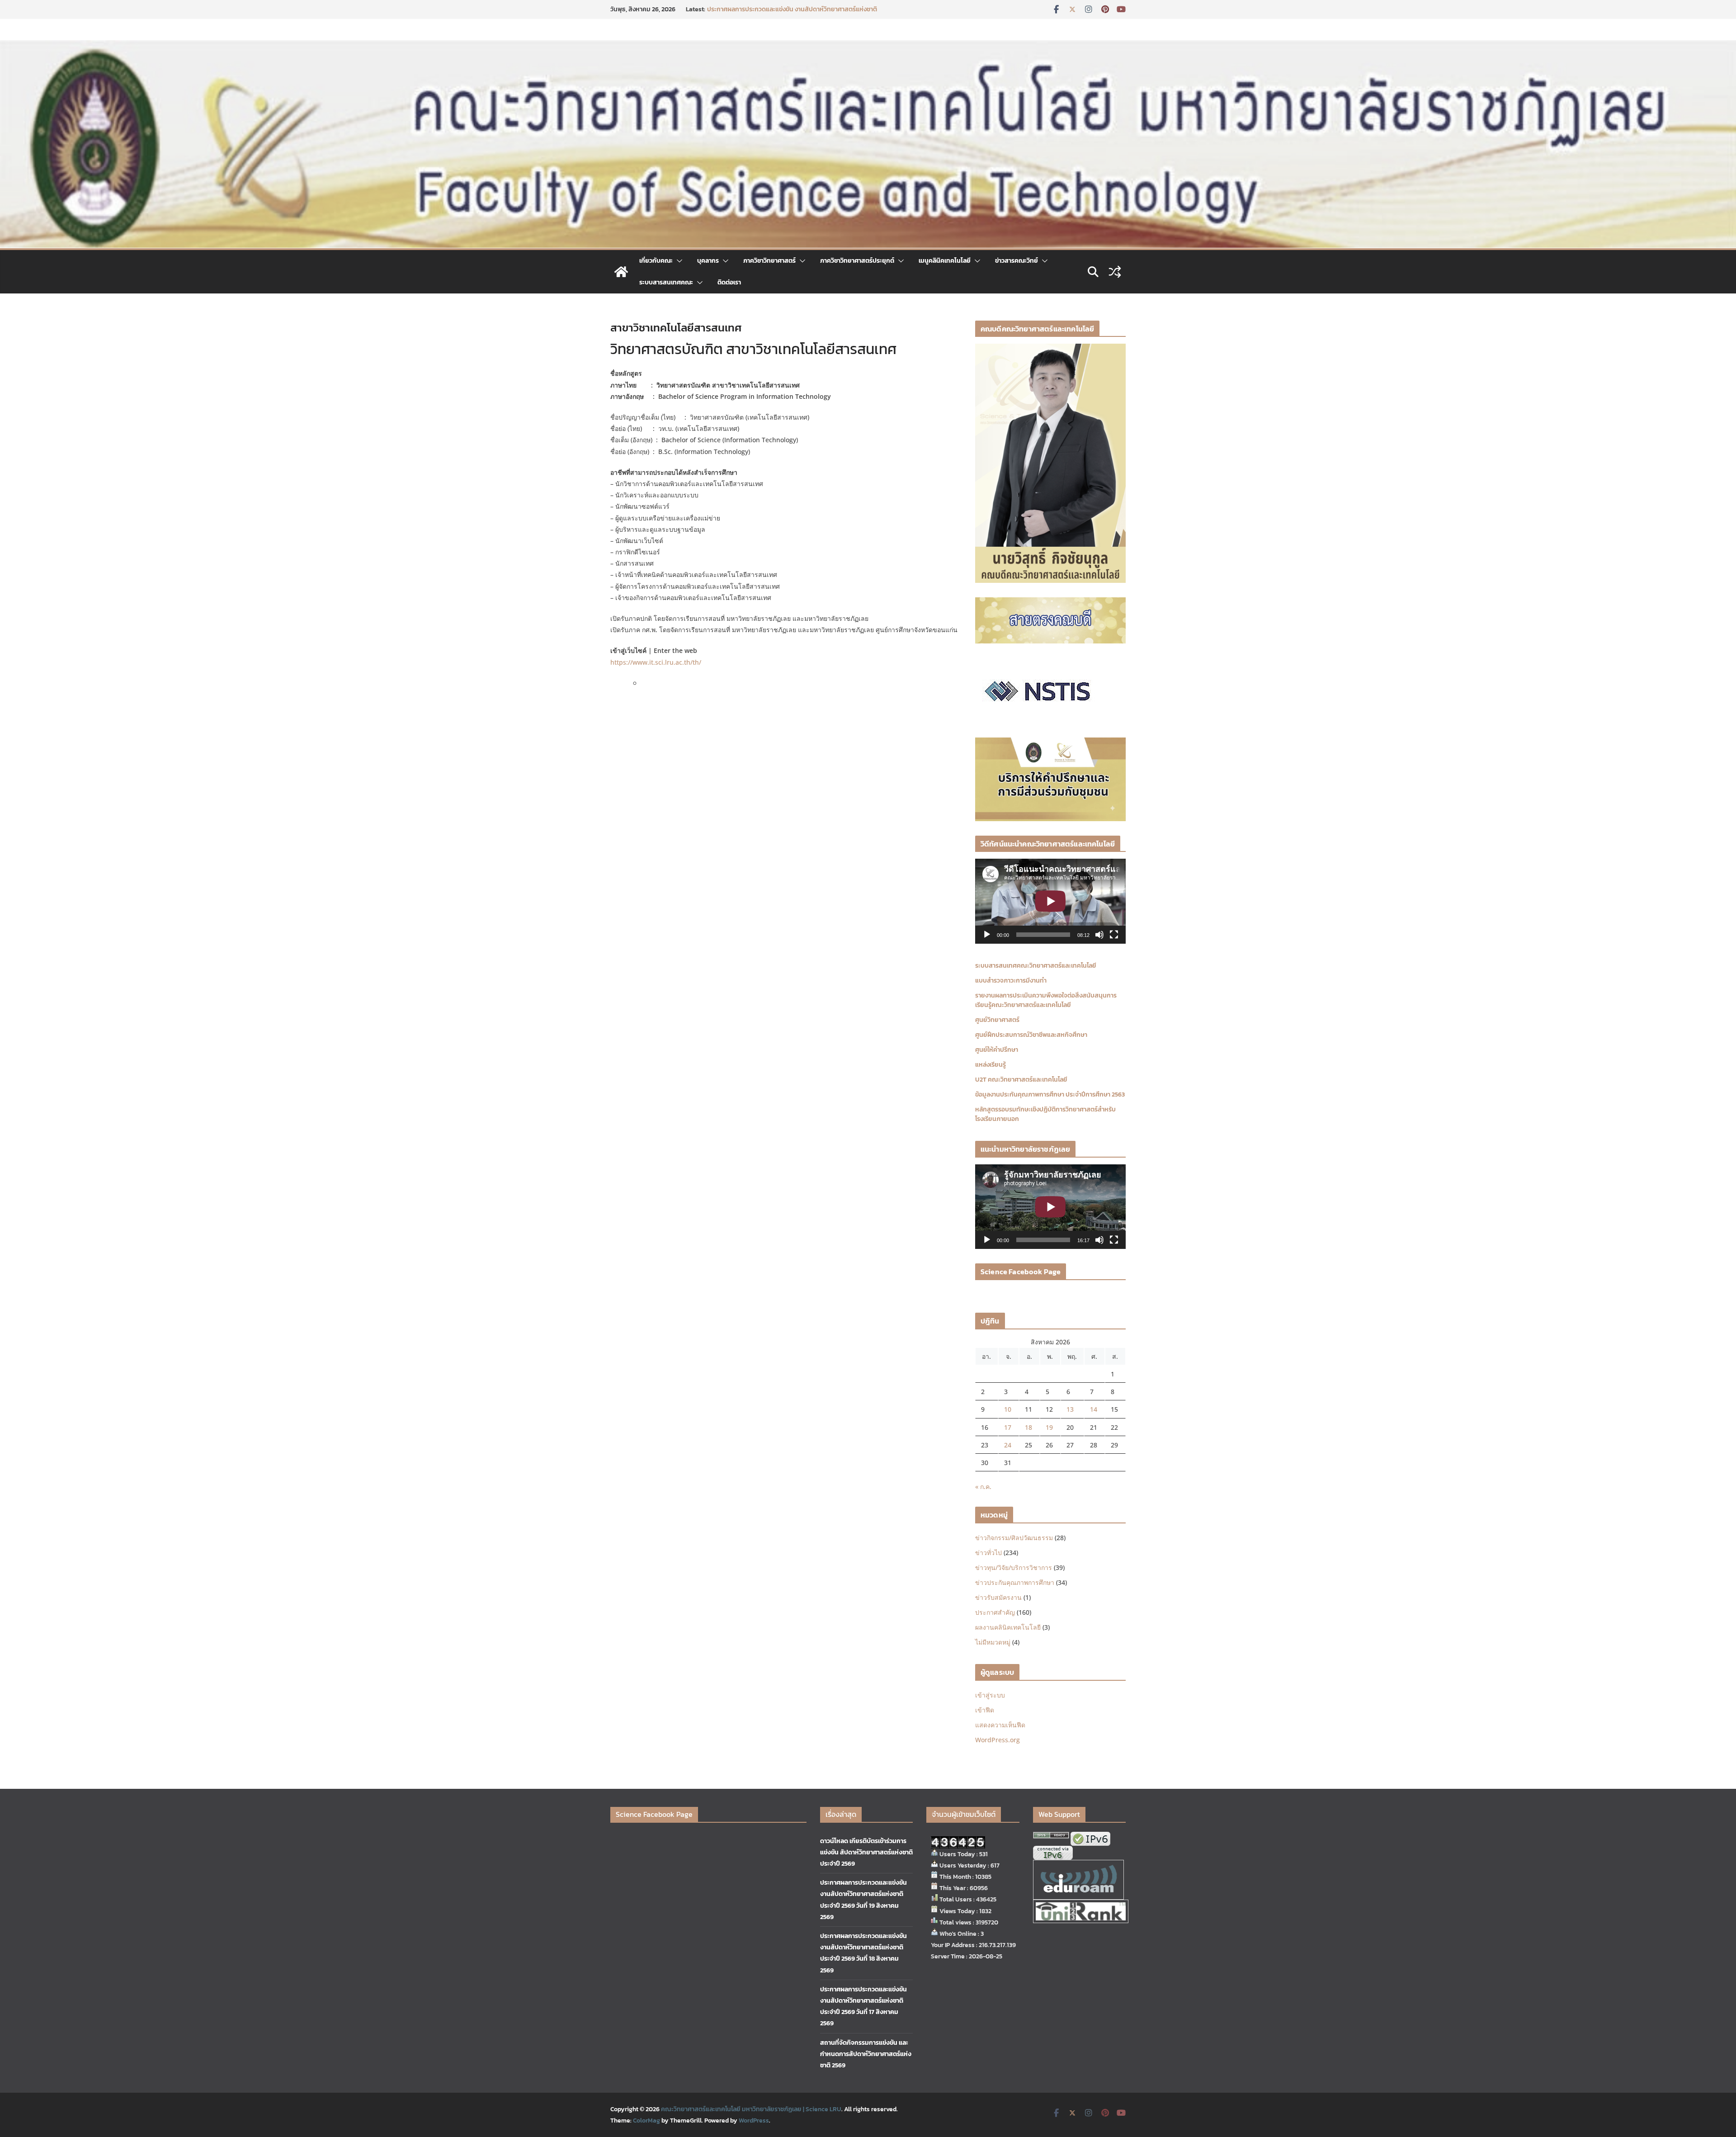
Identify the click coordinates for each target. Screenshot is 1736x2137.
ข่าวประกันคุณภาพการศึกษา (1015, 1582)
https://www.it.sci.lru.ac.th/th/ (656, 662)
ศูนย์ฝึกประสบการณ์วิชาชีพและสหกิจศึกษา (1031, 1035)
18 (1028, 1427)
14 (1094, 1409)
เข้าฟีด (985, 1710)
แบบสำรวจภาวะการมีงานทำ (1011, 981)
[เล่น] (987, 935)
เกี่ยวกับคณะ (656, 261)
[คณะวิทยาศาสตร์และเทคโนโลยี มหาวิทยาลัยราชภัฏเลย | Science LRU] (621, 272)
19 (1049, 1427)
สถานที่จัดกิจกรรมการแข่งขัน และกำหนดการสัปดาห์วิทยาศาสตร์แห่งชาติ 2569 (866, 2054)
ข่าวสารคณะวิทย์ (1017, 261)
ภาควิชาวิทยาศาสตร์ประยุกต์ (857, 261)
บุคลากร (708, 261)
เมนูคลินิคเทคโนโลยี (945, 261)
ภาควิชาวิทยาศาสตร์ (769, 261)
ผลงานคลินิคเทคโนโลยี (1008, 1627)
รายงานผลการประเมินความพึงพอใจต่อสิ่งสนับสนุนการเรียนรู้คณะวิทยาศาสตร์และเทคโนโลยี (1046, 1000)
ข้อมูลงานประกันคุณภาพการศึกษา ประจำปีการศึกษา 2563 (1050, 1095)
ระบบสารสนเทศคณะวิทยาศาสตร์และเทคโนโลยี (1036, 966)
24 (1008, 1445)
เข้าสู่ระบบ (990, 1695)
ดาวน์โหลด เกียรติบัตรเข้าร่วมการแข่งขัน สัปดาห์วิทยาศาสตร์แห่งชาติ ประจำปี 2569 (796, 14)
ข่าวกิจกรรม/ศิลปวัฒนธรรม (1014, 1538)
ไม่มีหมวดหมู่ (993, 1642)
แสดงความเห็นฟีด (1000, 1725)
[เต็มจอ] (1114, 935)
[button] (678, 261)
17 (1008, 1427)
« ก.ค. (983, 1487)
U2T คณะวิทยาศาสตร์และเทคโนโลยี (1021, 1080)
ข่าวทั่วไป (988, 1553)
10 (1008, 1409)
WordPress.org (998, 1740)
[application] (1050, 901)
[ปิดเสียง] (1099, 935)
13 (1070, 1409)
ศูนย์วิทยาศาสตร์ (997, 1020)
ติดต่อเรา (729, 282)
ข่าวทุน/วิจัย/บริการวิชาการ (1014, 1567)
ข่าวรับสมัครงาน (998, 1597)
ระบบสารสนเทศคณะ (666, 282)
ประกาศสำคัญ (995, 1612)
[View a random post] (1115, 272)
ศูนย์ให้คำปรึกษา (997, 1050)
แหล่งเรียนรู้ (991, 1065)
